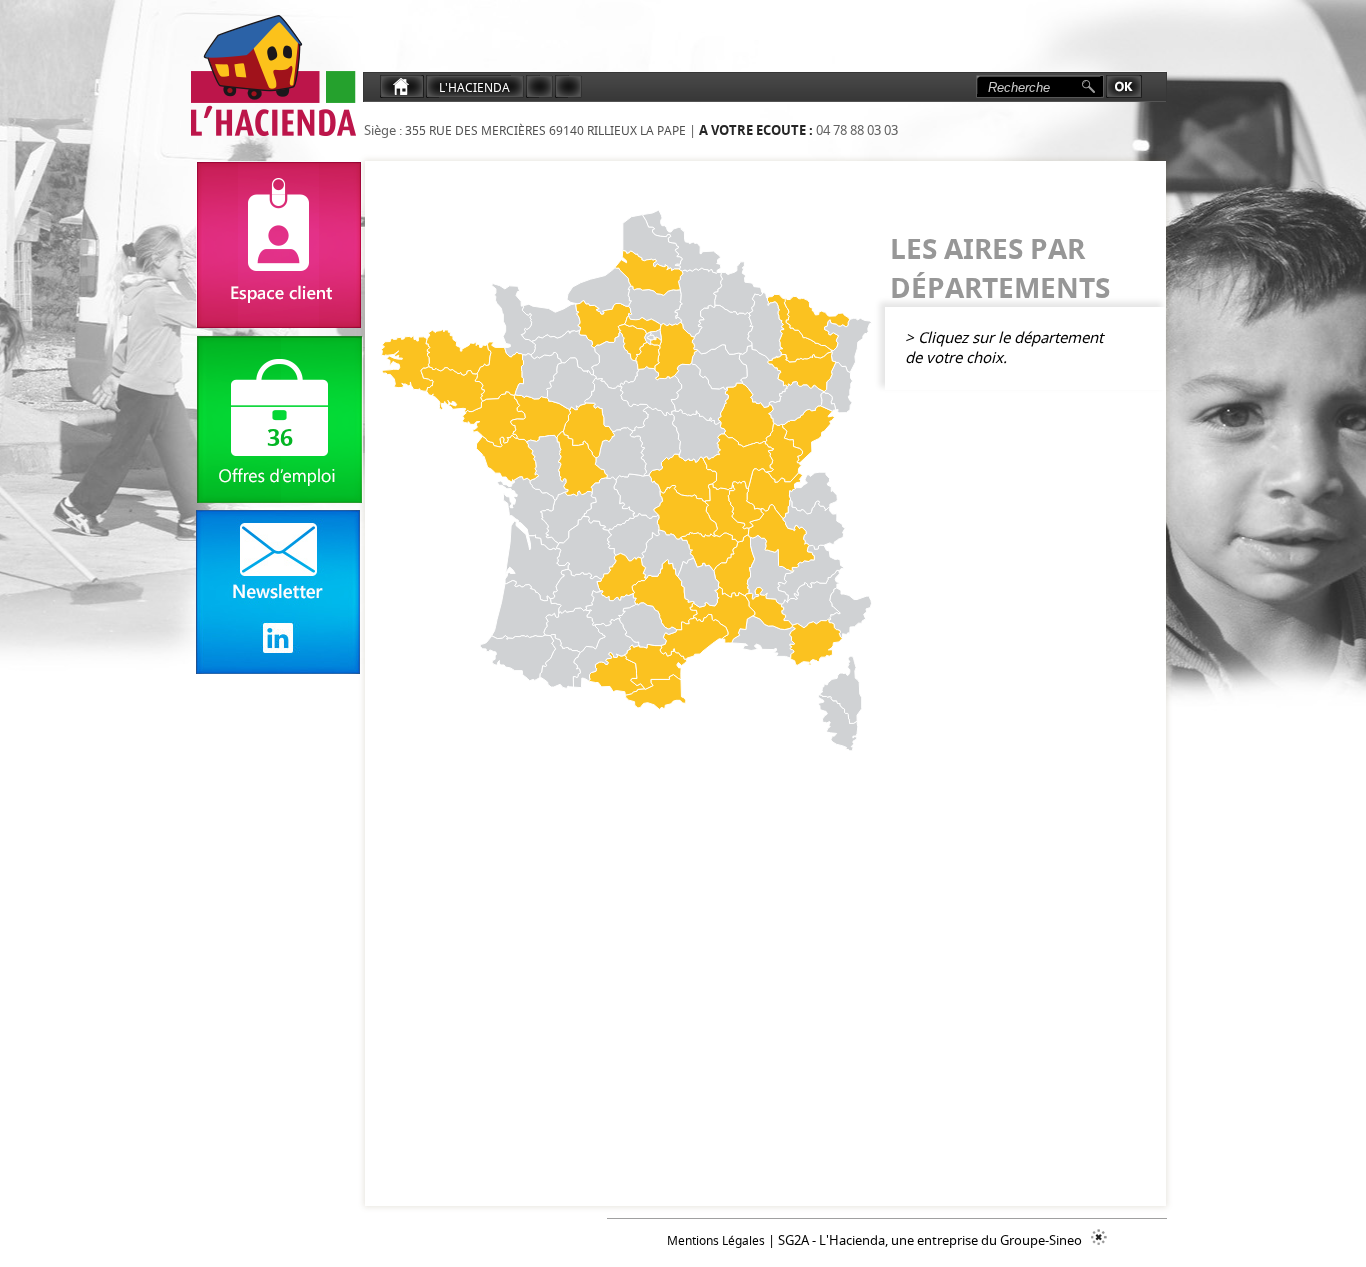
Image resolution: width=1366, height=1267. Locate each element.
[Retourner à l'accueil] (271, 76)
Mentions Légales (716, 1240)
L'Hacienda (474, 87)
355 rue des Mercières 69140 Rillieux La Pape (544, 130)
